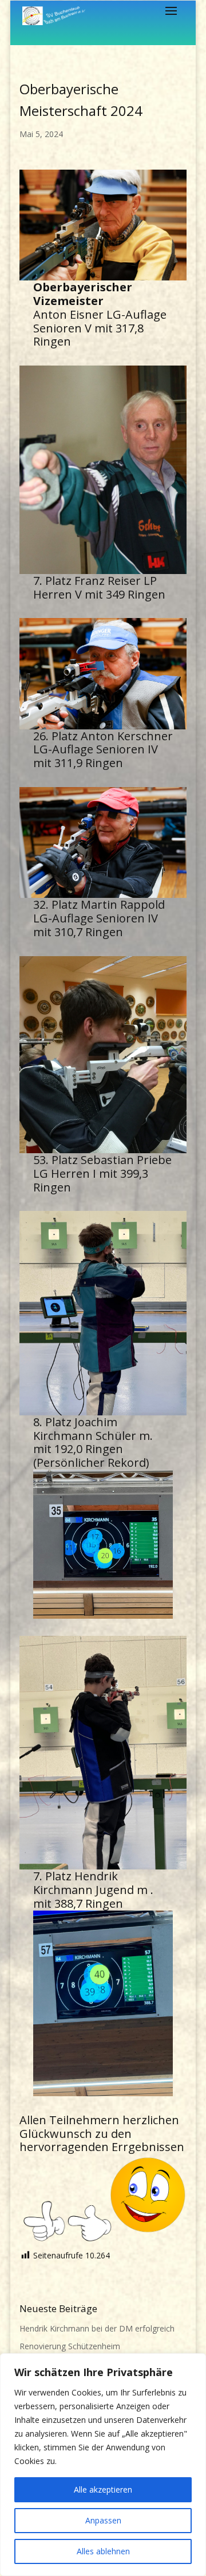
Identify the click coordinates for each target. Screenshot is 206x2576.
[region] (103, 2465)
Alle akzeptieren (103, 2489)
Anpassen (103, 2520)
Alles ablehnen (103, 2551)
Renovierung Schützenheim (70, 2346)
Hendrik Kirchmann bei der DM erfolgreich (97, 2328)
